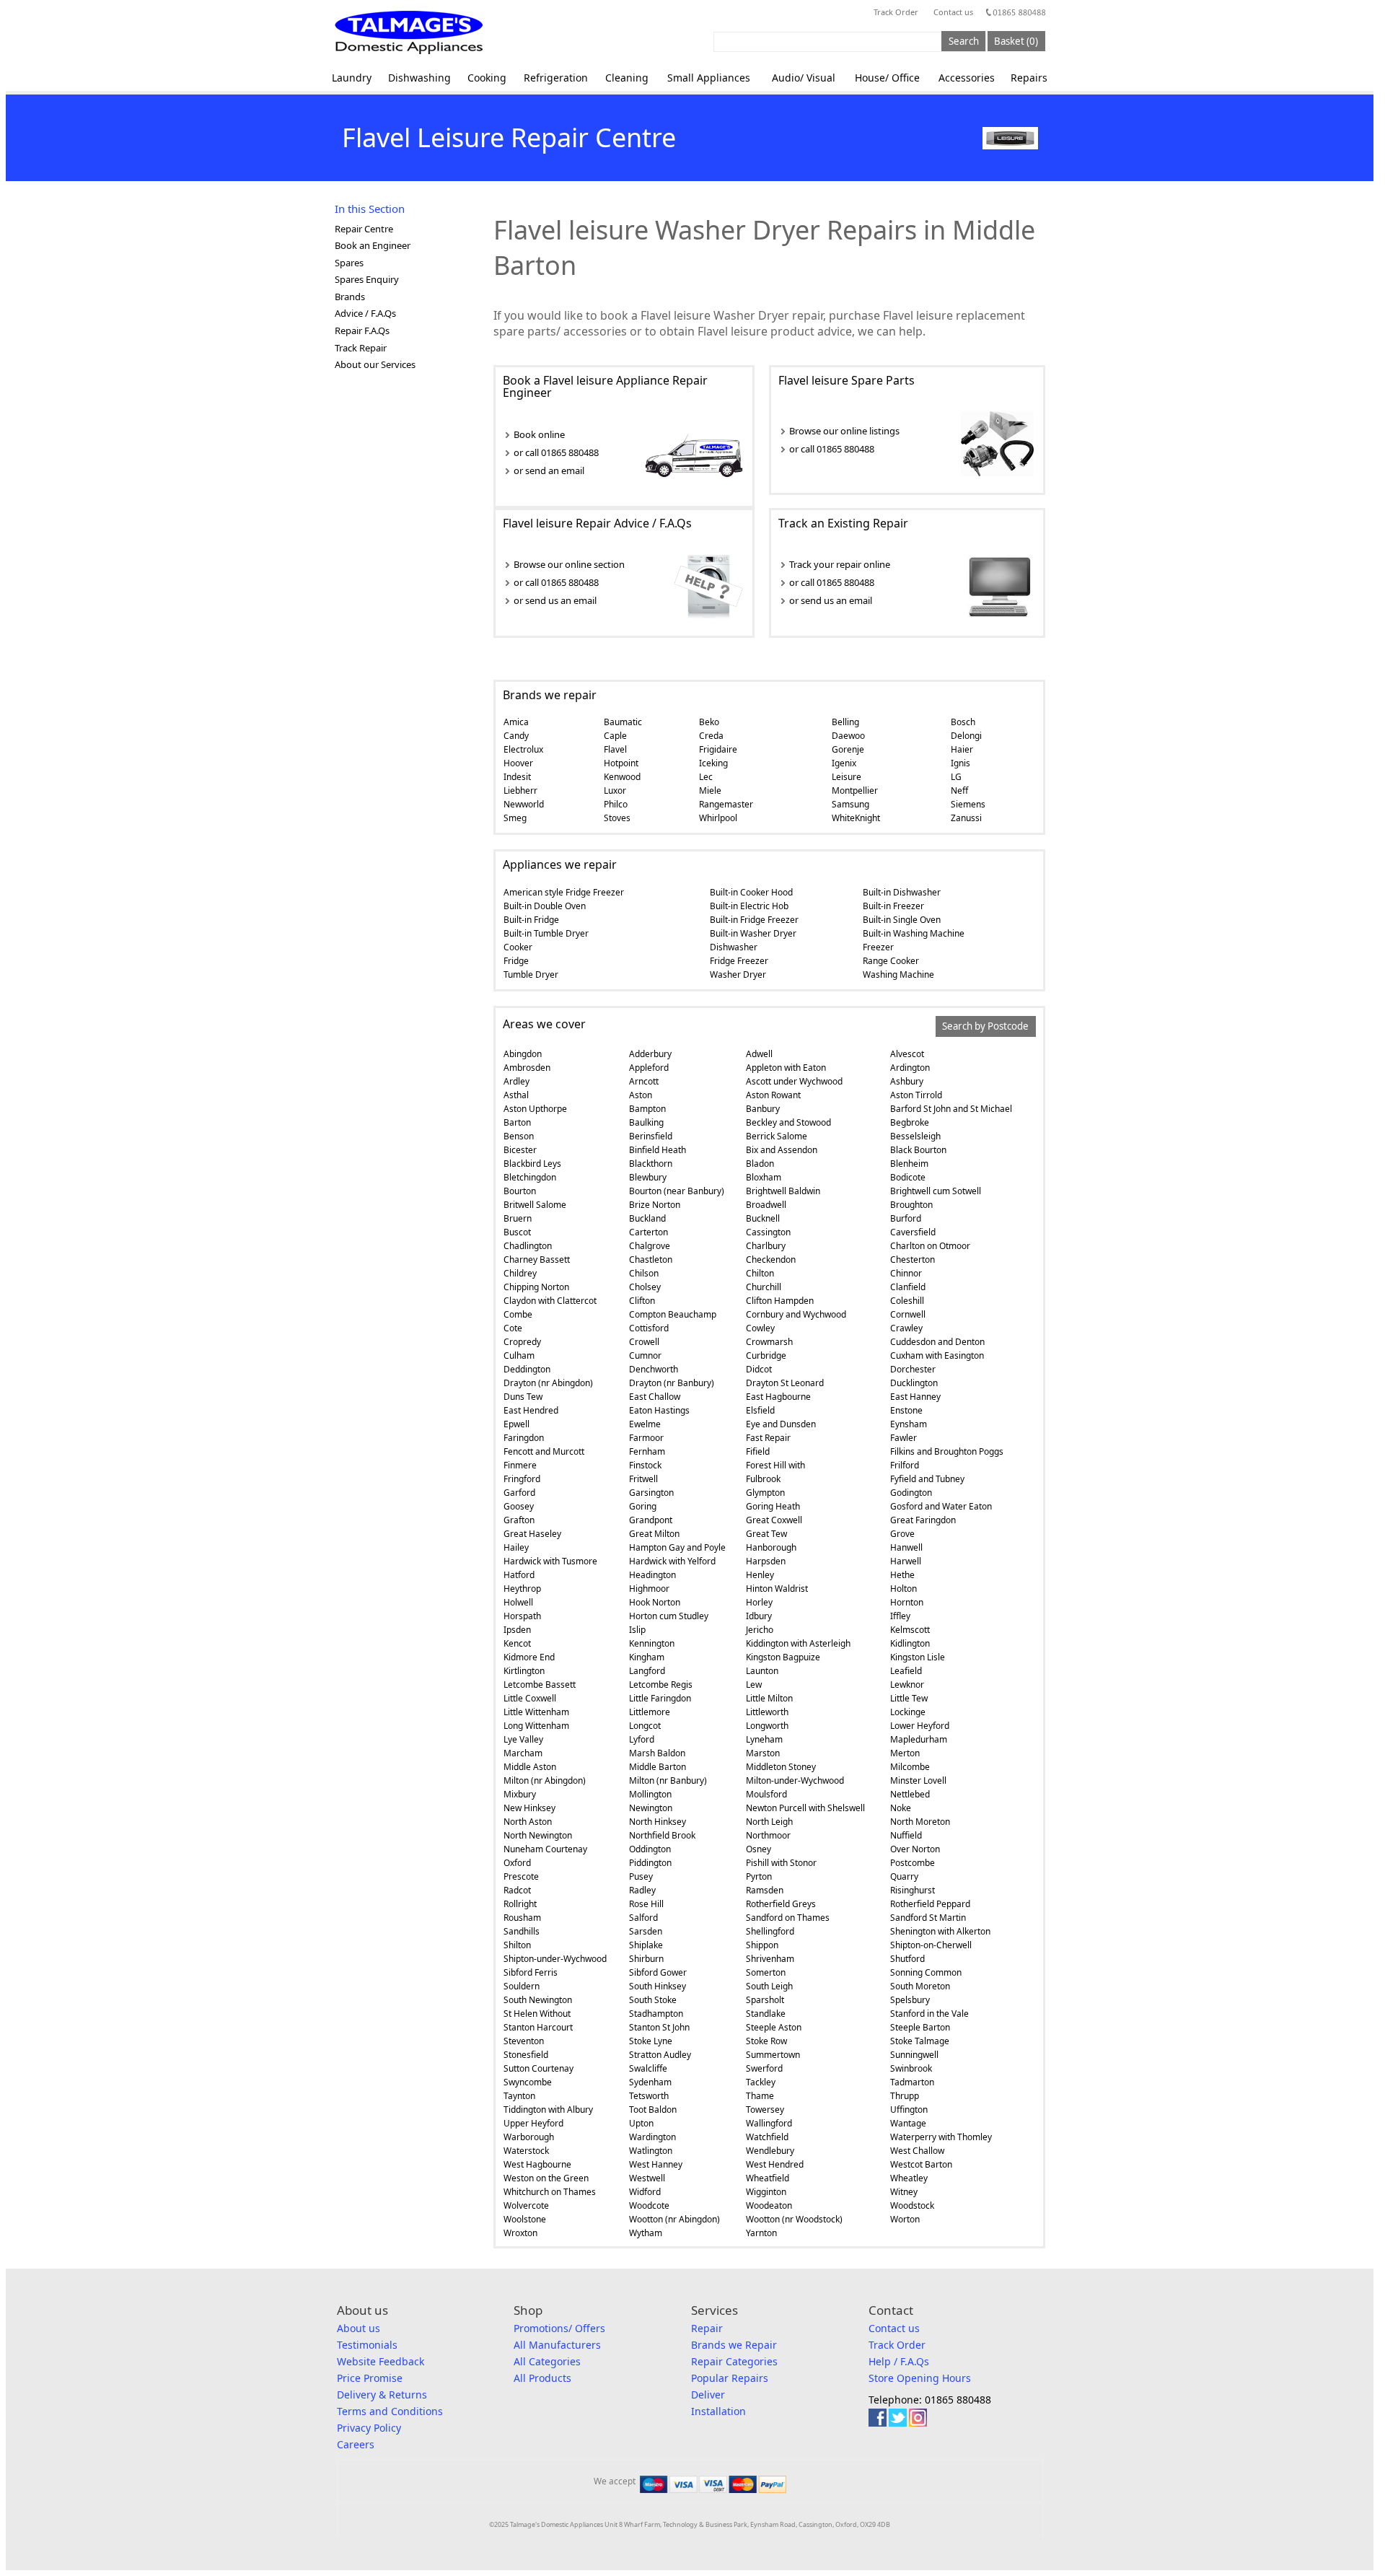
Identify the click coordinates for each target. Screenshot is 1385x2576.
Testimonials (367, 2345)
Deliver (708, 2395)
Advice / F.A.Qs (365, 313)
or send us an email (555, 600)
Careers (356, 2444)
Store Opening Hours (920, 2378)
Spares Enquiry (367, 279)
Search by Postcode (985, 1027)
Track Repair (361, 348)
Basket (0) (1016, 41)
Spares (349, 263)
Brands (350, 297)
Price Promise (370, 2378)
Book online (539, 434)
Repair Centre (364, 229)
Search (964, 41)
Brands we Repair (734, 2345)
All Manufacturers (557, 2345)
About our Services (375, 364)
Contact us (953, 12)
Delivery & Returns (382, 2395)
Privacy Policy (369, 2428)
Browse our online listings (844, 431)
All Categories (547, 2361)
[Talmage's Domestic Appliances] (409, 32)
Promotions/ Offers (559, 2328)
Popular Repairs (730, 2378)
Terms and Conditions (390, 2411)
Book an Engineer (373, 245)
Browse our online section (569, 564)
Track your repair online (840, 564)
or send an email (549, 470)
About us (359, 2328)
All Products (542, 2378)
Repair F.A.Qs (362, 330)
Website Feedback (381, 2361)
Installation (718, 2411)
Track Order (896, 12)
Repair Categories (734, 2361)
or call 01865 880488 (556, 452)
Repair (707, 2328)
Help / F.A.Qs (899, 2361)
